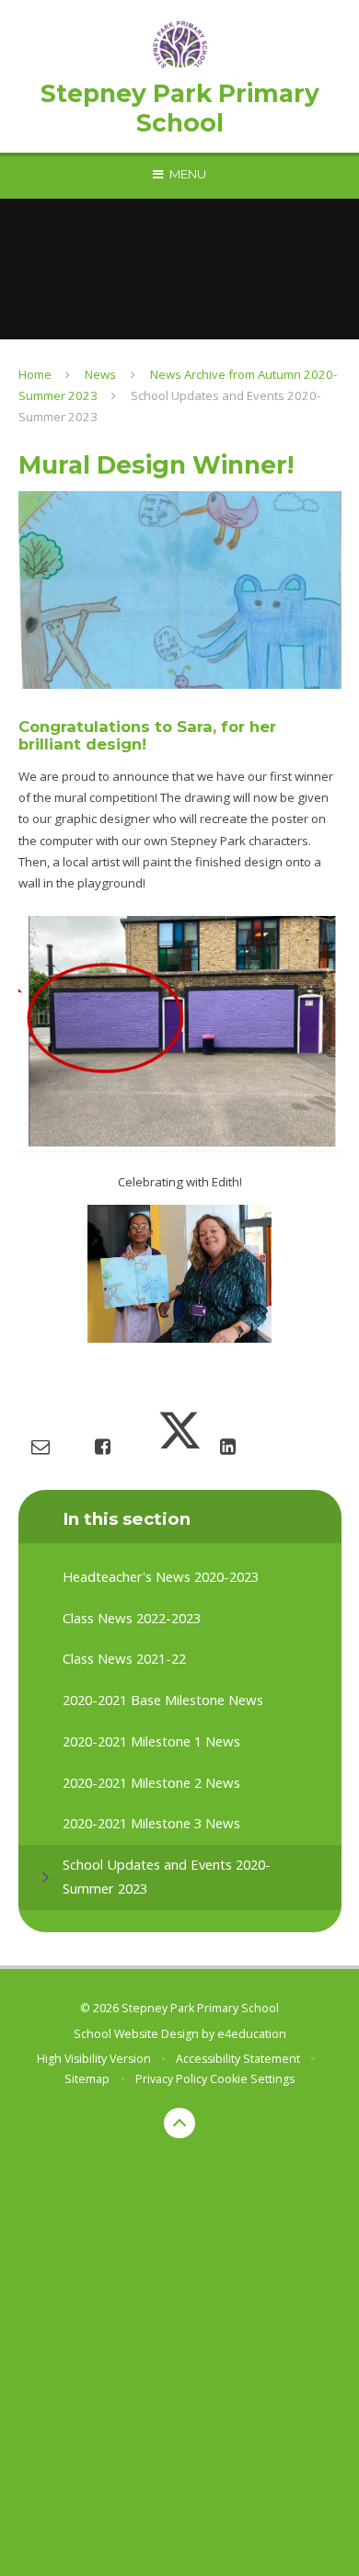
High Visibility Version (94, 2059)
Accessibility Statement (238, 2059)
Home (35, 374)
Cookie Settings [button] (252, 2079)
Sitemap (87, 2079)
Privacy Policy (171, 2079)
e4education (252, 2034)
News (100, 374)
